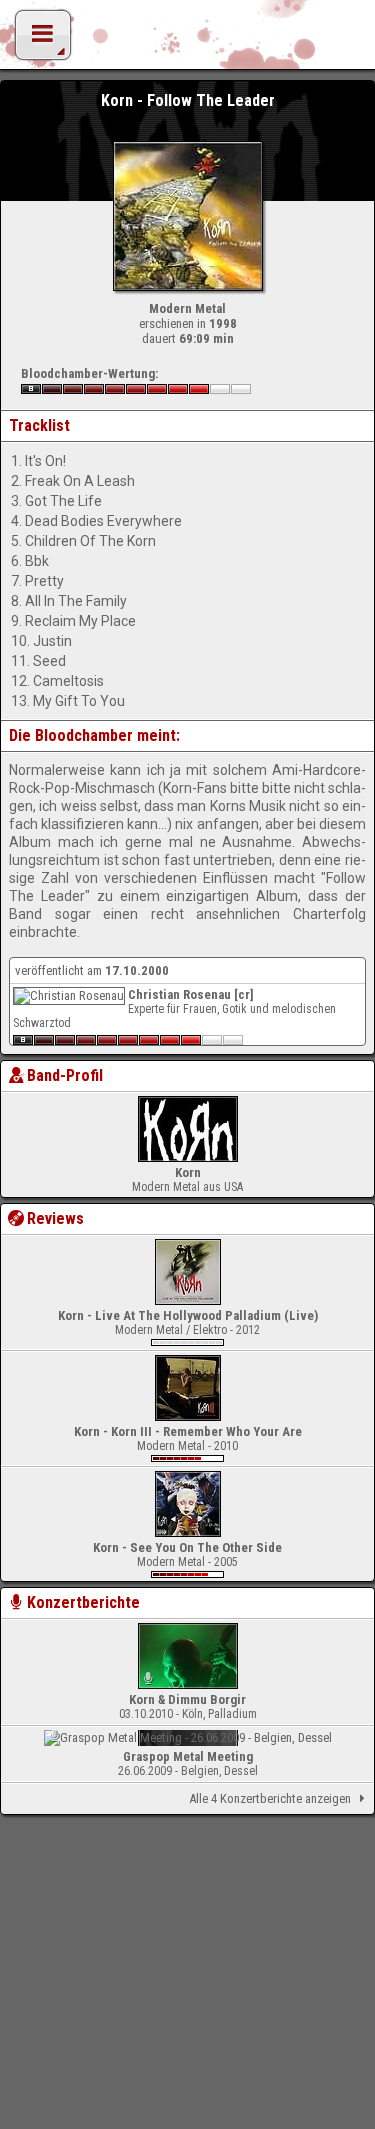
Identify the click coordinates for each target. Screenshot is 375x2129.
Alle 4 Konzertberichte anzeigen (270, 1798)
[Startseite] (188, 40)
